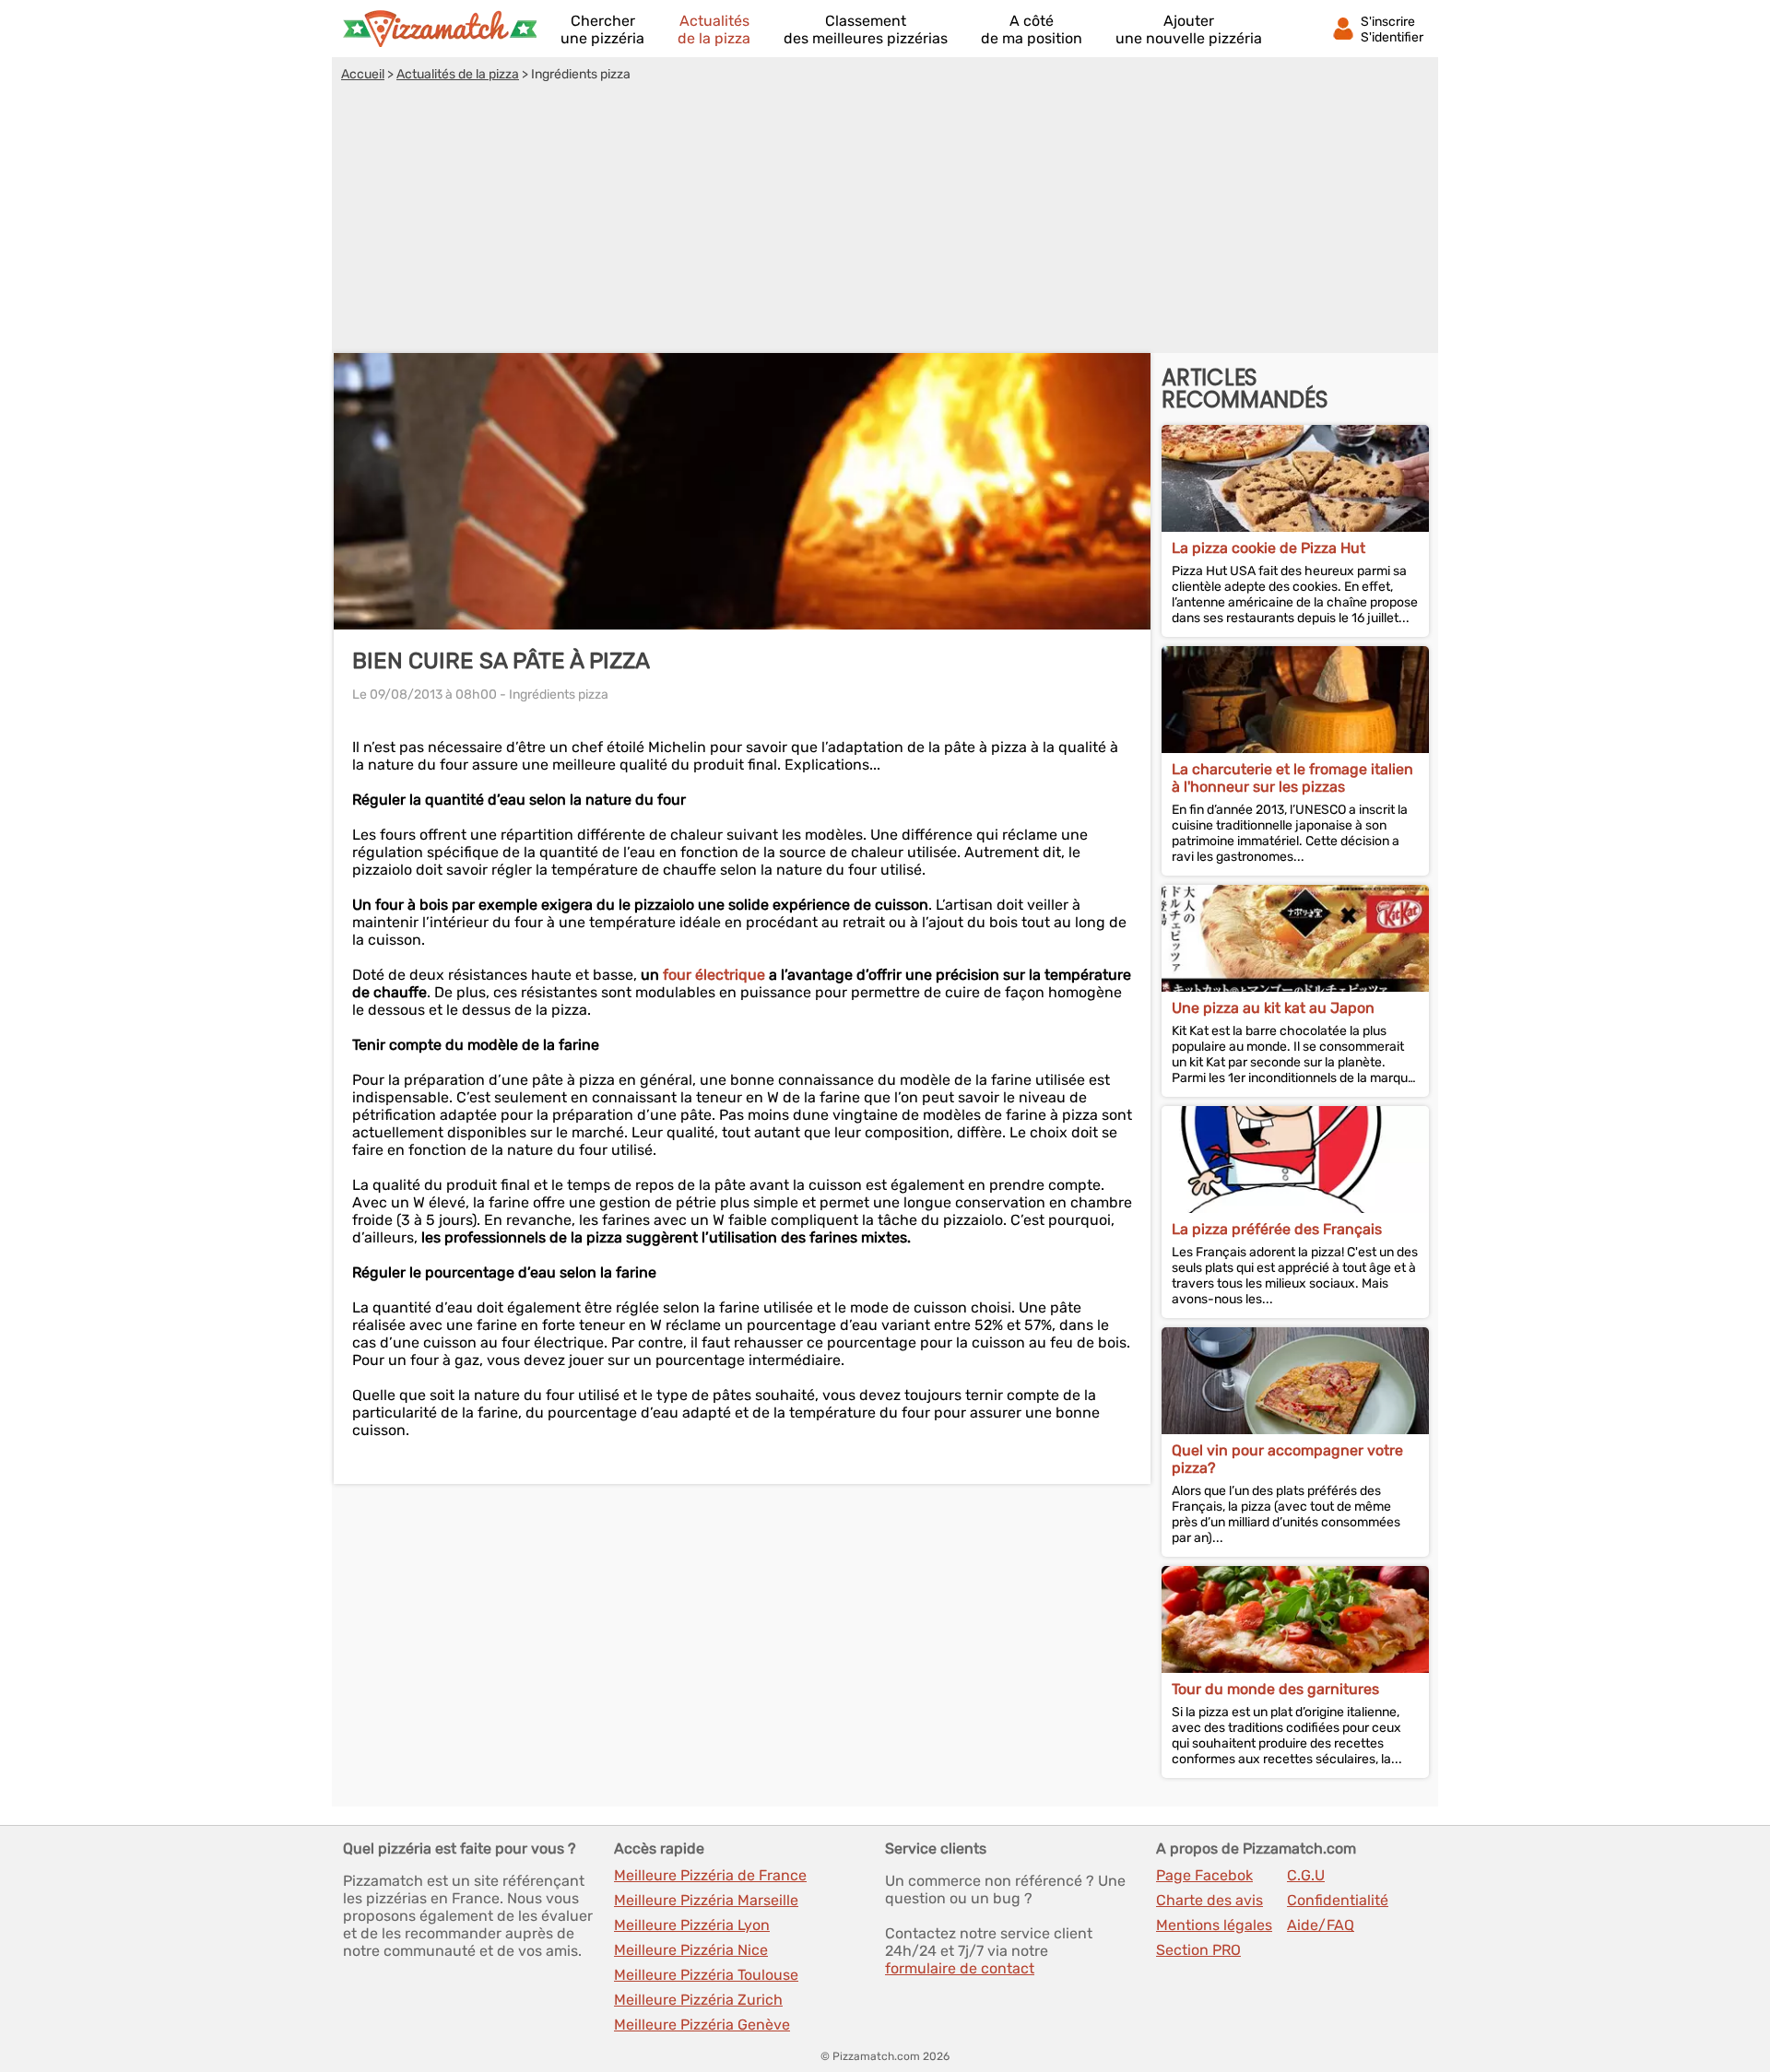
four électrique (714, 975)
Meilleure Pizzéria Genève (702, 2025)
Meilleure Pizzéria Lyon (692, 1925)
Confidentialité (1338, 1900)
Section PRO (1198, 1950)
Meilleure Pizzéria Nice (691, 1950)
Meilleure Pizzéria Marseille (706, 1900)
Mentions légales (1214, 1925)
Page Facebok (1204, 1875)
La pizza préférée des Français (1277, 1229)
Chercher (602, 29)
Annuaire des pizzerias (440, 29)
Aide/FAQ (1321, 1925)
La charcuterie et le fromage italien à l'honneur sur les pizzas (1292, 778)
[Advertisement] (885, 220)
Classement (866, 29)
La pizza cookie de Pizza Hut (1268, 548)
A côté (1032, 29)
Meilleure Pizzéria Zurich (698, 2000)
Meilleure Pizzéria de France (710, 1875)
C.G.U (1306, 1875)
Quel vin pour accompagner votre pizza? (1287, 1459)
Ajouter (1189, 29)
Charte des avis (1209, 1900)
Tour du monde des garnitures (1275, 1689)
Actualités (714, 29)
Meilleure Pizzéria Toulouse (706, 1975)
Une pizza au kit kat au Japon (1273, 1008)
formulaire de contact (960, 1968)
